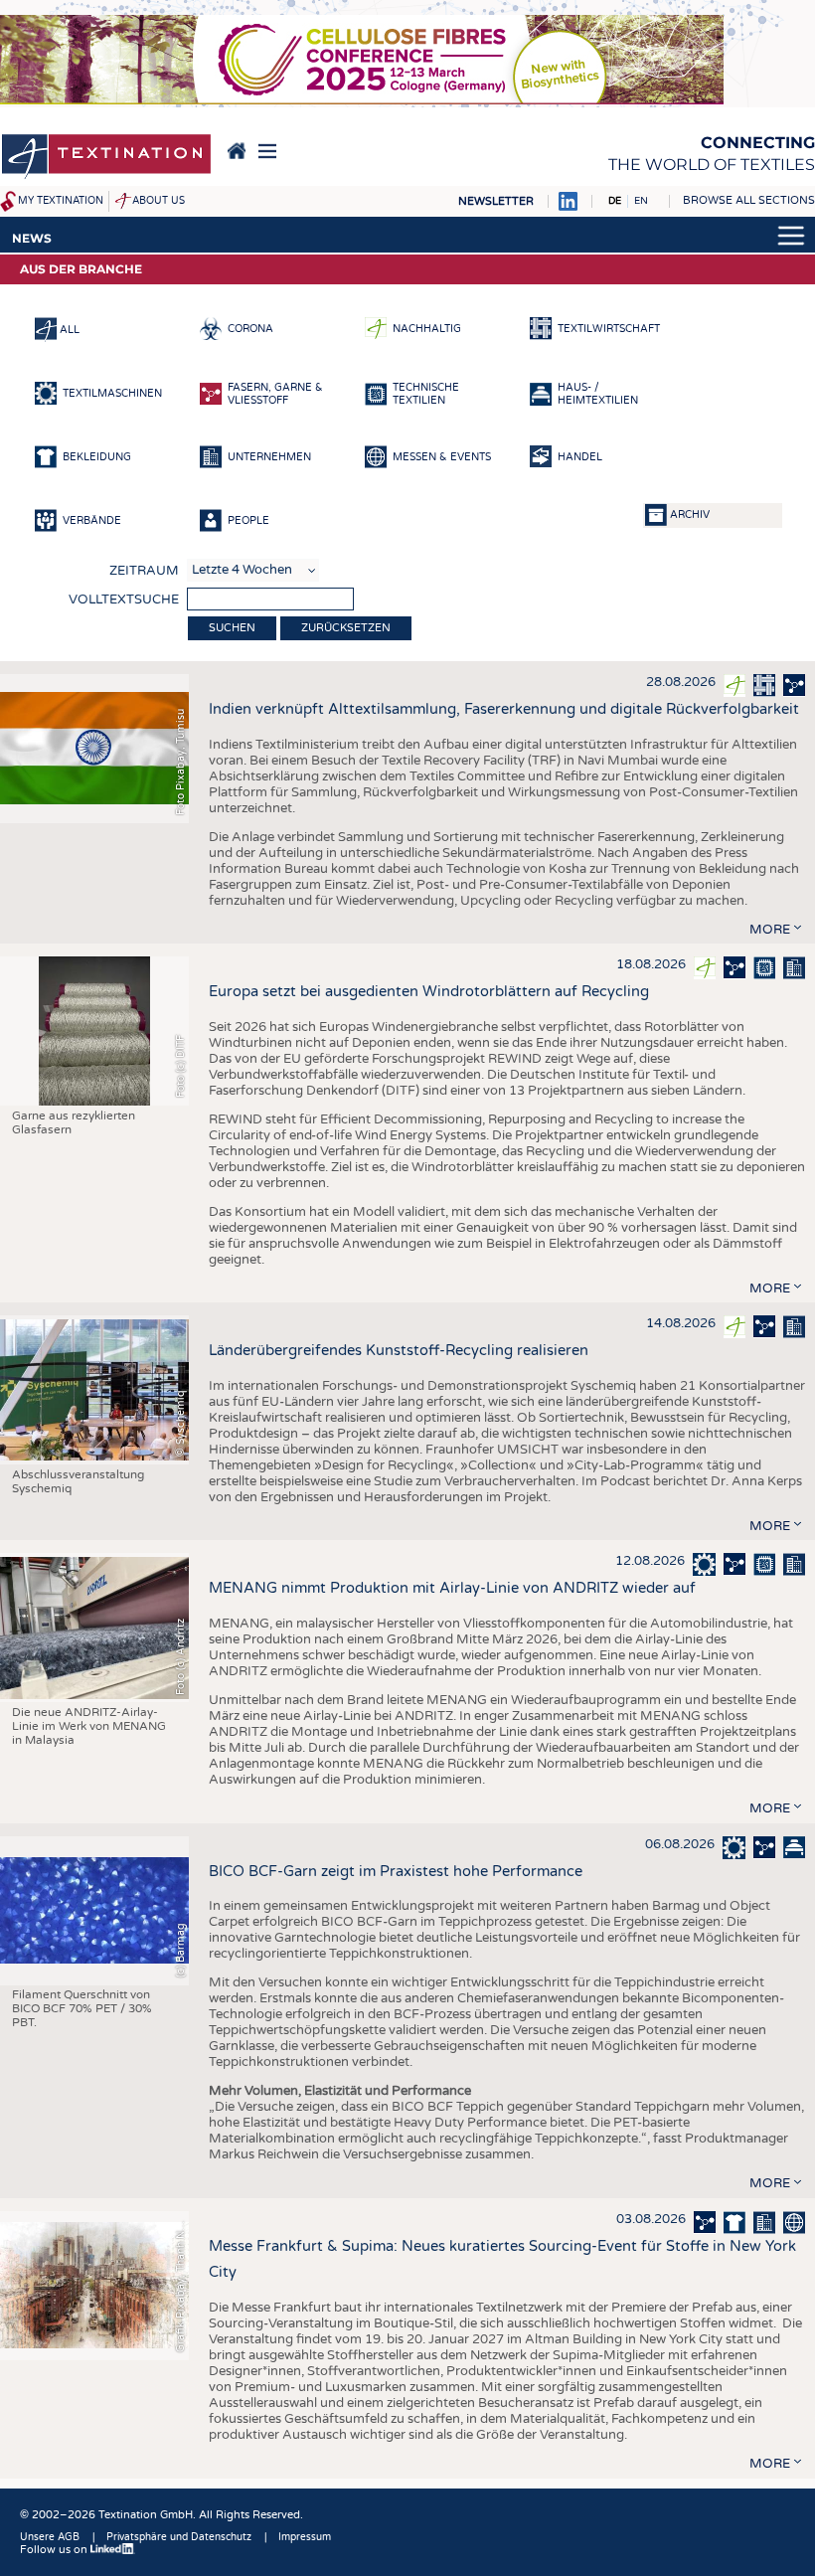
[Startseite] (106, 158)
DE (615, 201)
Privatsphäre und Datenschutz (179, 2537)
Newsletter (496, 201)
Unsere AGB (50, 2537)
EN (641, 201)
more (770, 930)
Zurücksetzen (346, 628)
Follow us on (55, 2550)
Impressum (305, 2537)
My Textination (61, 201)
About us (159, 201)
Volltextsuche (124, 600)
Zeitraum (144, 571)
